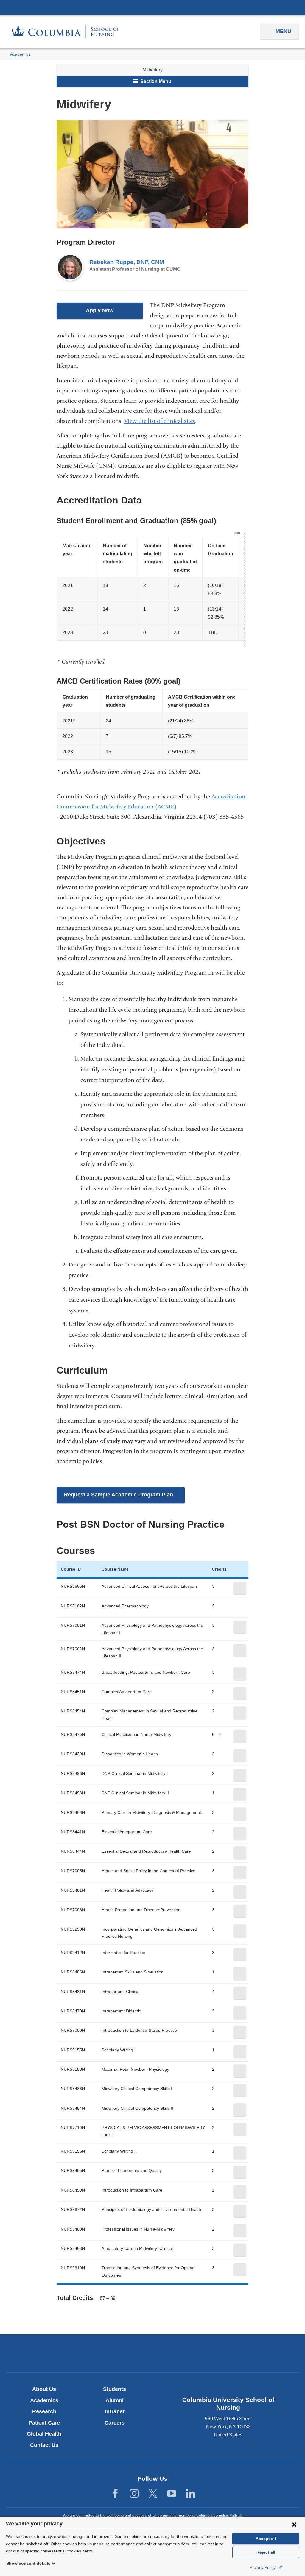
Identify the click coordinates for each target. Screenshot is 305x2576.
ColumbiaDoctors (249, 2353)
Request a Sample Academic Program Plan (125, 1497)
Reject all (266, 2552)
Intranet (115, 2411)
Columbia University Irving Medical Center (152, 7)
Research (44, 2411)
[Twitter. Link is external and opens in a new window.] (153, 2494)
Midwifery (152, 70)
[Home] (66, 32)
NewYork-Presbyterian (152, 2355)
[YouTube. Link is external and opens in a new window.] (172, 2494)
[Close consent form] (294, 2524)
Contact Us (44, 2445)
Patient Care (44, 2423)
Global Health (44, 2434)
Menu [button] (283, 31)
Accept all (266, 2539)
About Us (44, 2389)
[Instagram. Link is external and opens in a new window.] (134, 2494)
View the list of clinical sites (160, 421)
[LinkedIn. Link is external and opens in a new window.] (190, 2494)
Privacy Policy (263, 2567)
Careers (115, 2423)
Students (115, 2389)
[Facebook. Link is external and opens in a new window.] (115, 2494)
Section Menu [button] (155, 81)
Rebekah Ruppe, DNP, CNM (127, 262)
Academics (20, 54)
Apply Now (112, 313)
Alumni (115, 2400)
